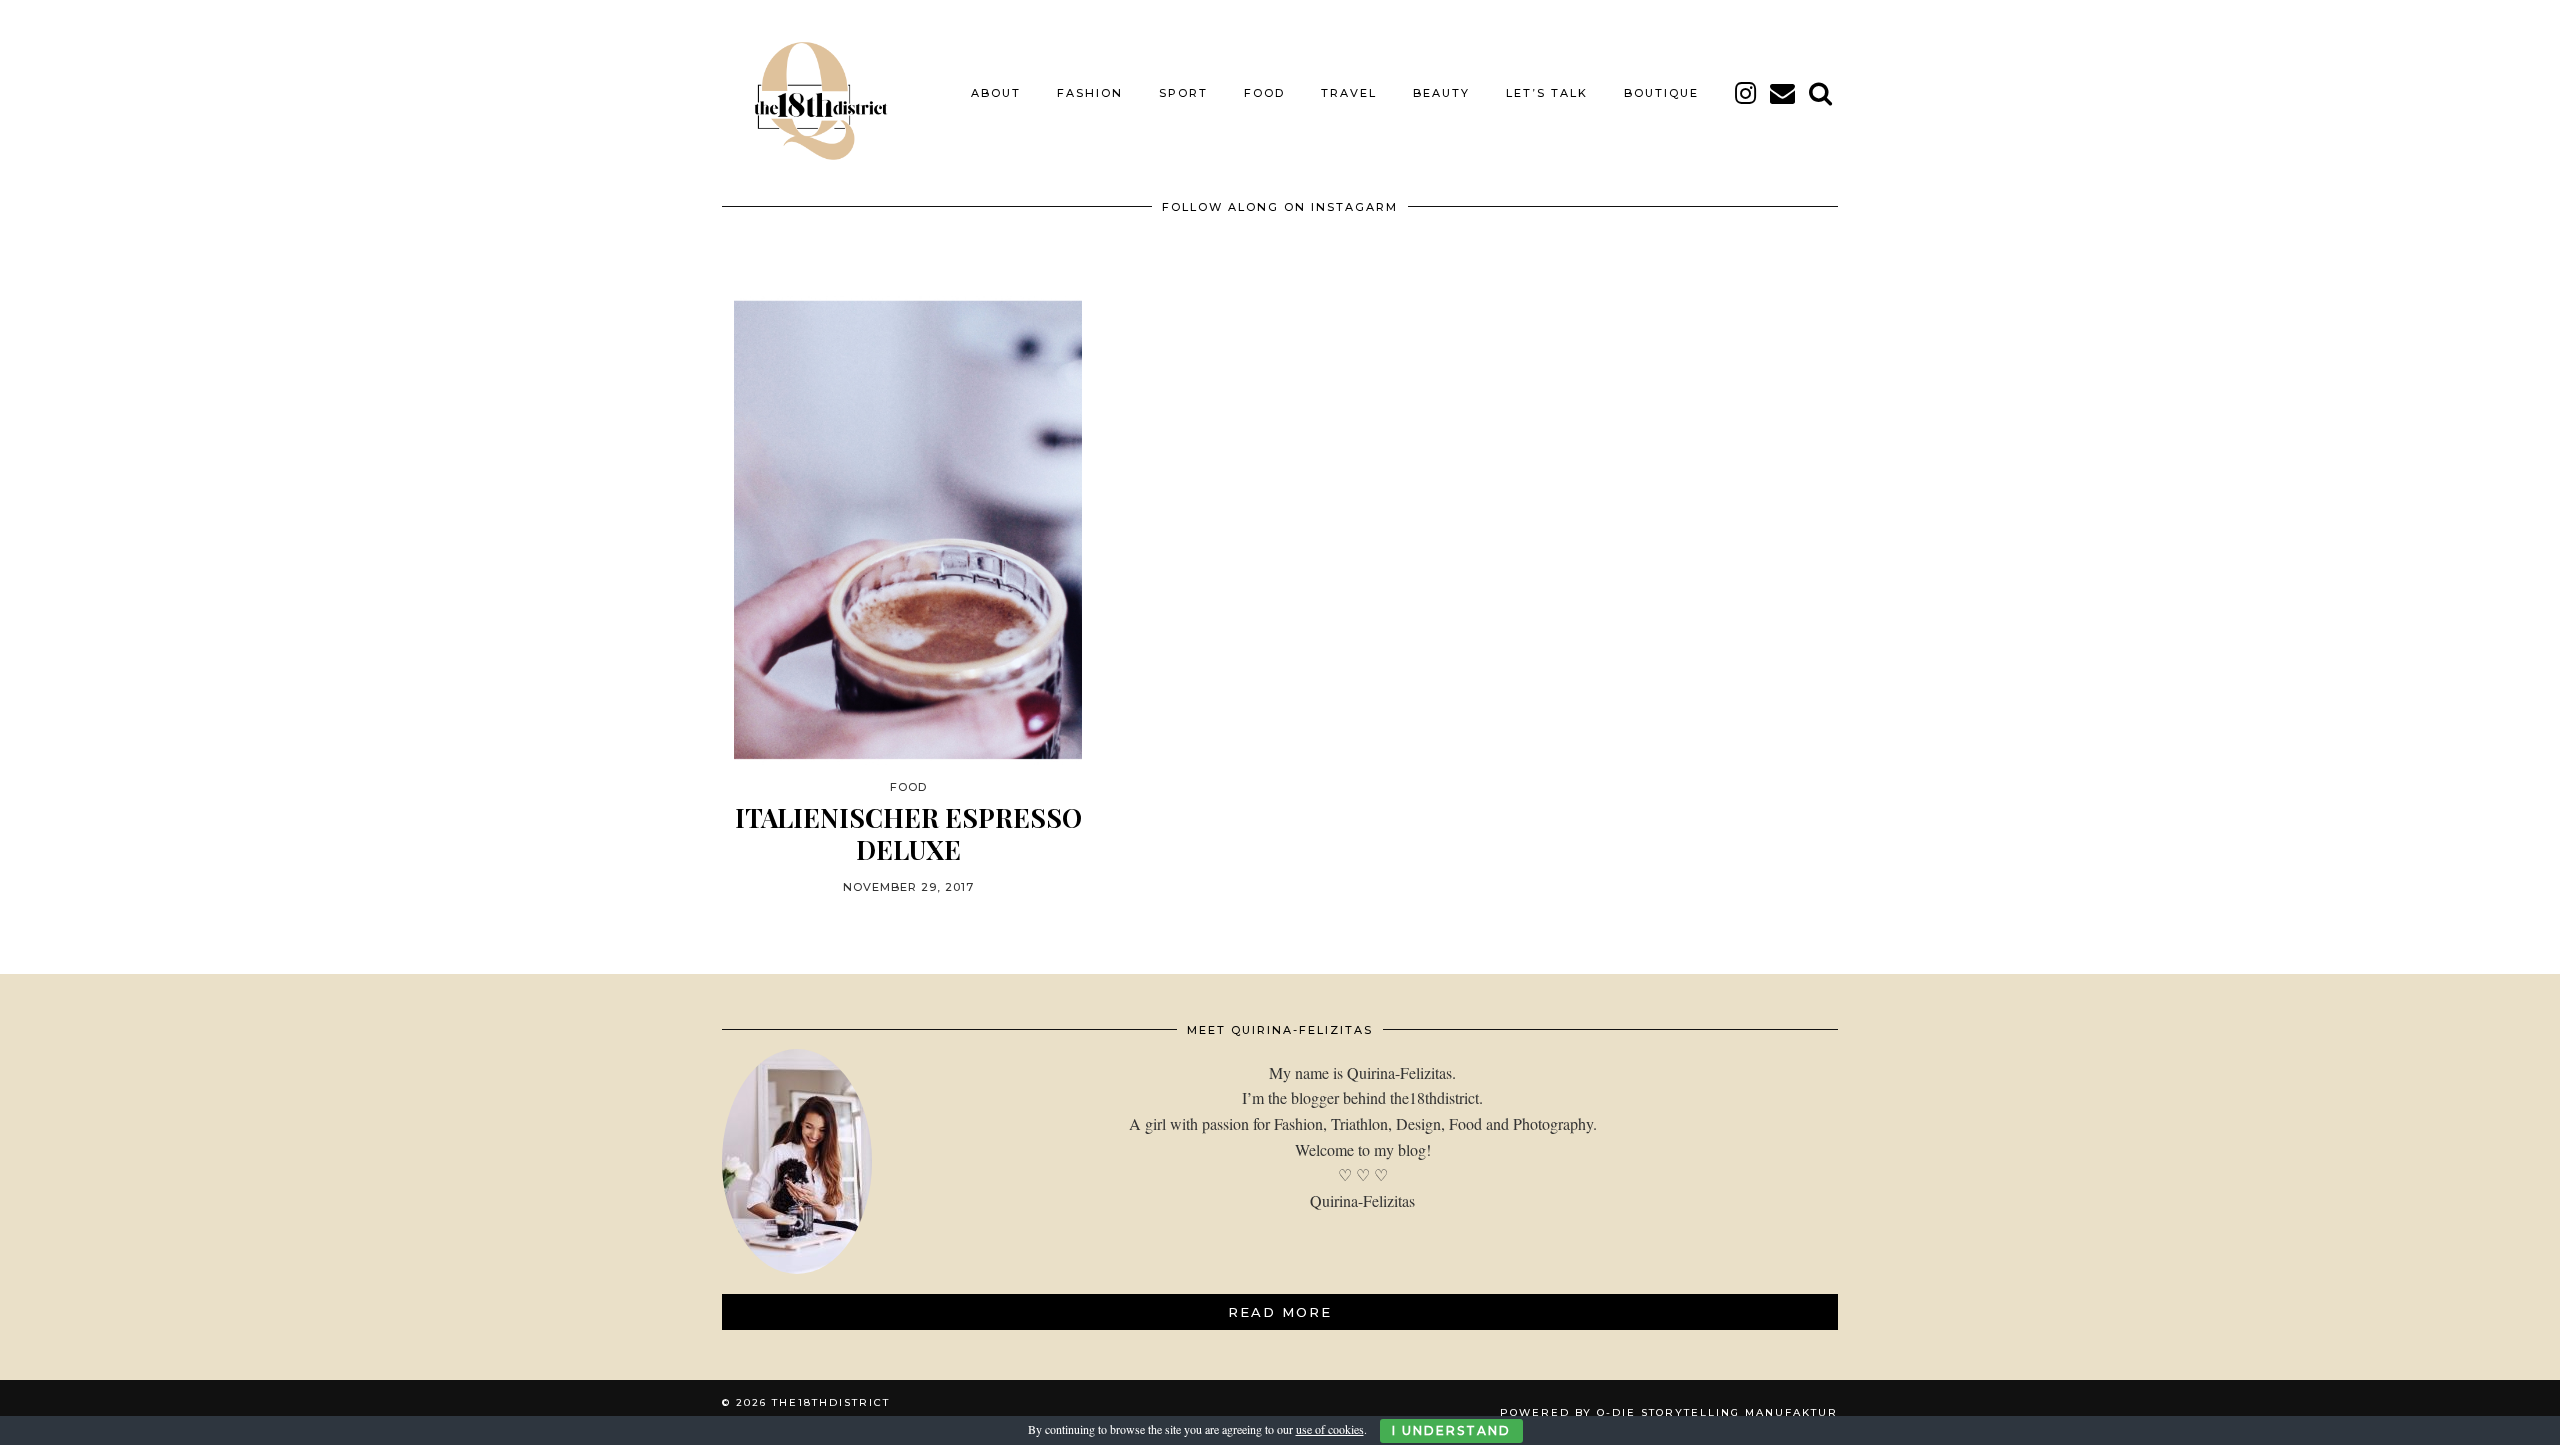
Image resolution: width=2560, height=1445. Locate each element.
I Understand (1451, 1430)
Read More (1280, 1312)
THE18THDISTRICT (831, 1402)
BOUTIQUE (1661, 93)
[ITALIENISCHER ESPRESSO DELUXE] (908, 530)
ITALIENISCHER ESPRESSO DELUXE (908, 833)
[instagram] (1746, 93)
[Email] (1783, 93)
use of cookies (1330, 1429)
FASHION (1090, 93)
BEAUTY (1441, 93)
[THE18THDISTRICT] (810, 93)
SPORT (1183, 93)
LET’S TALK (1547, 93)
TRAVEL (1349, 93)
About (996, 93)
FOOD (1264, 93)
